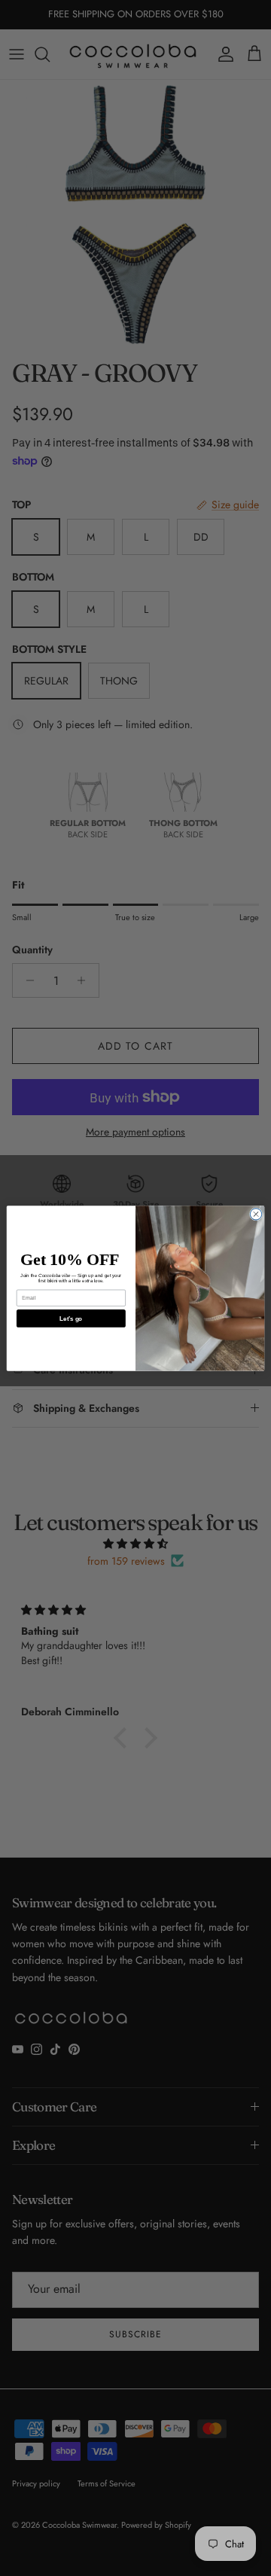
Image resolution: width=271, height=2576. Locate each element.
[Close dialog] (256, 1213)
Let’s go (71, 1318)
